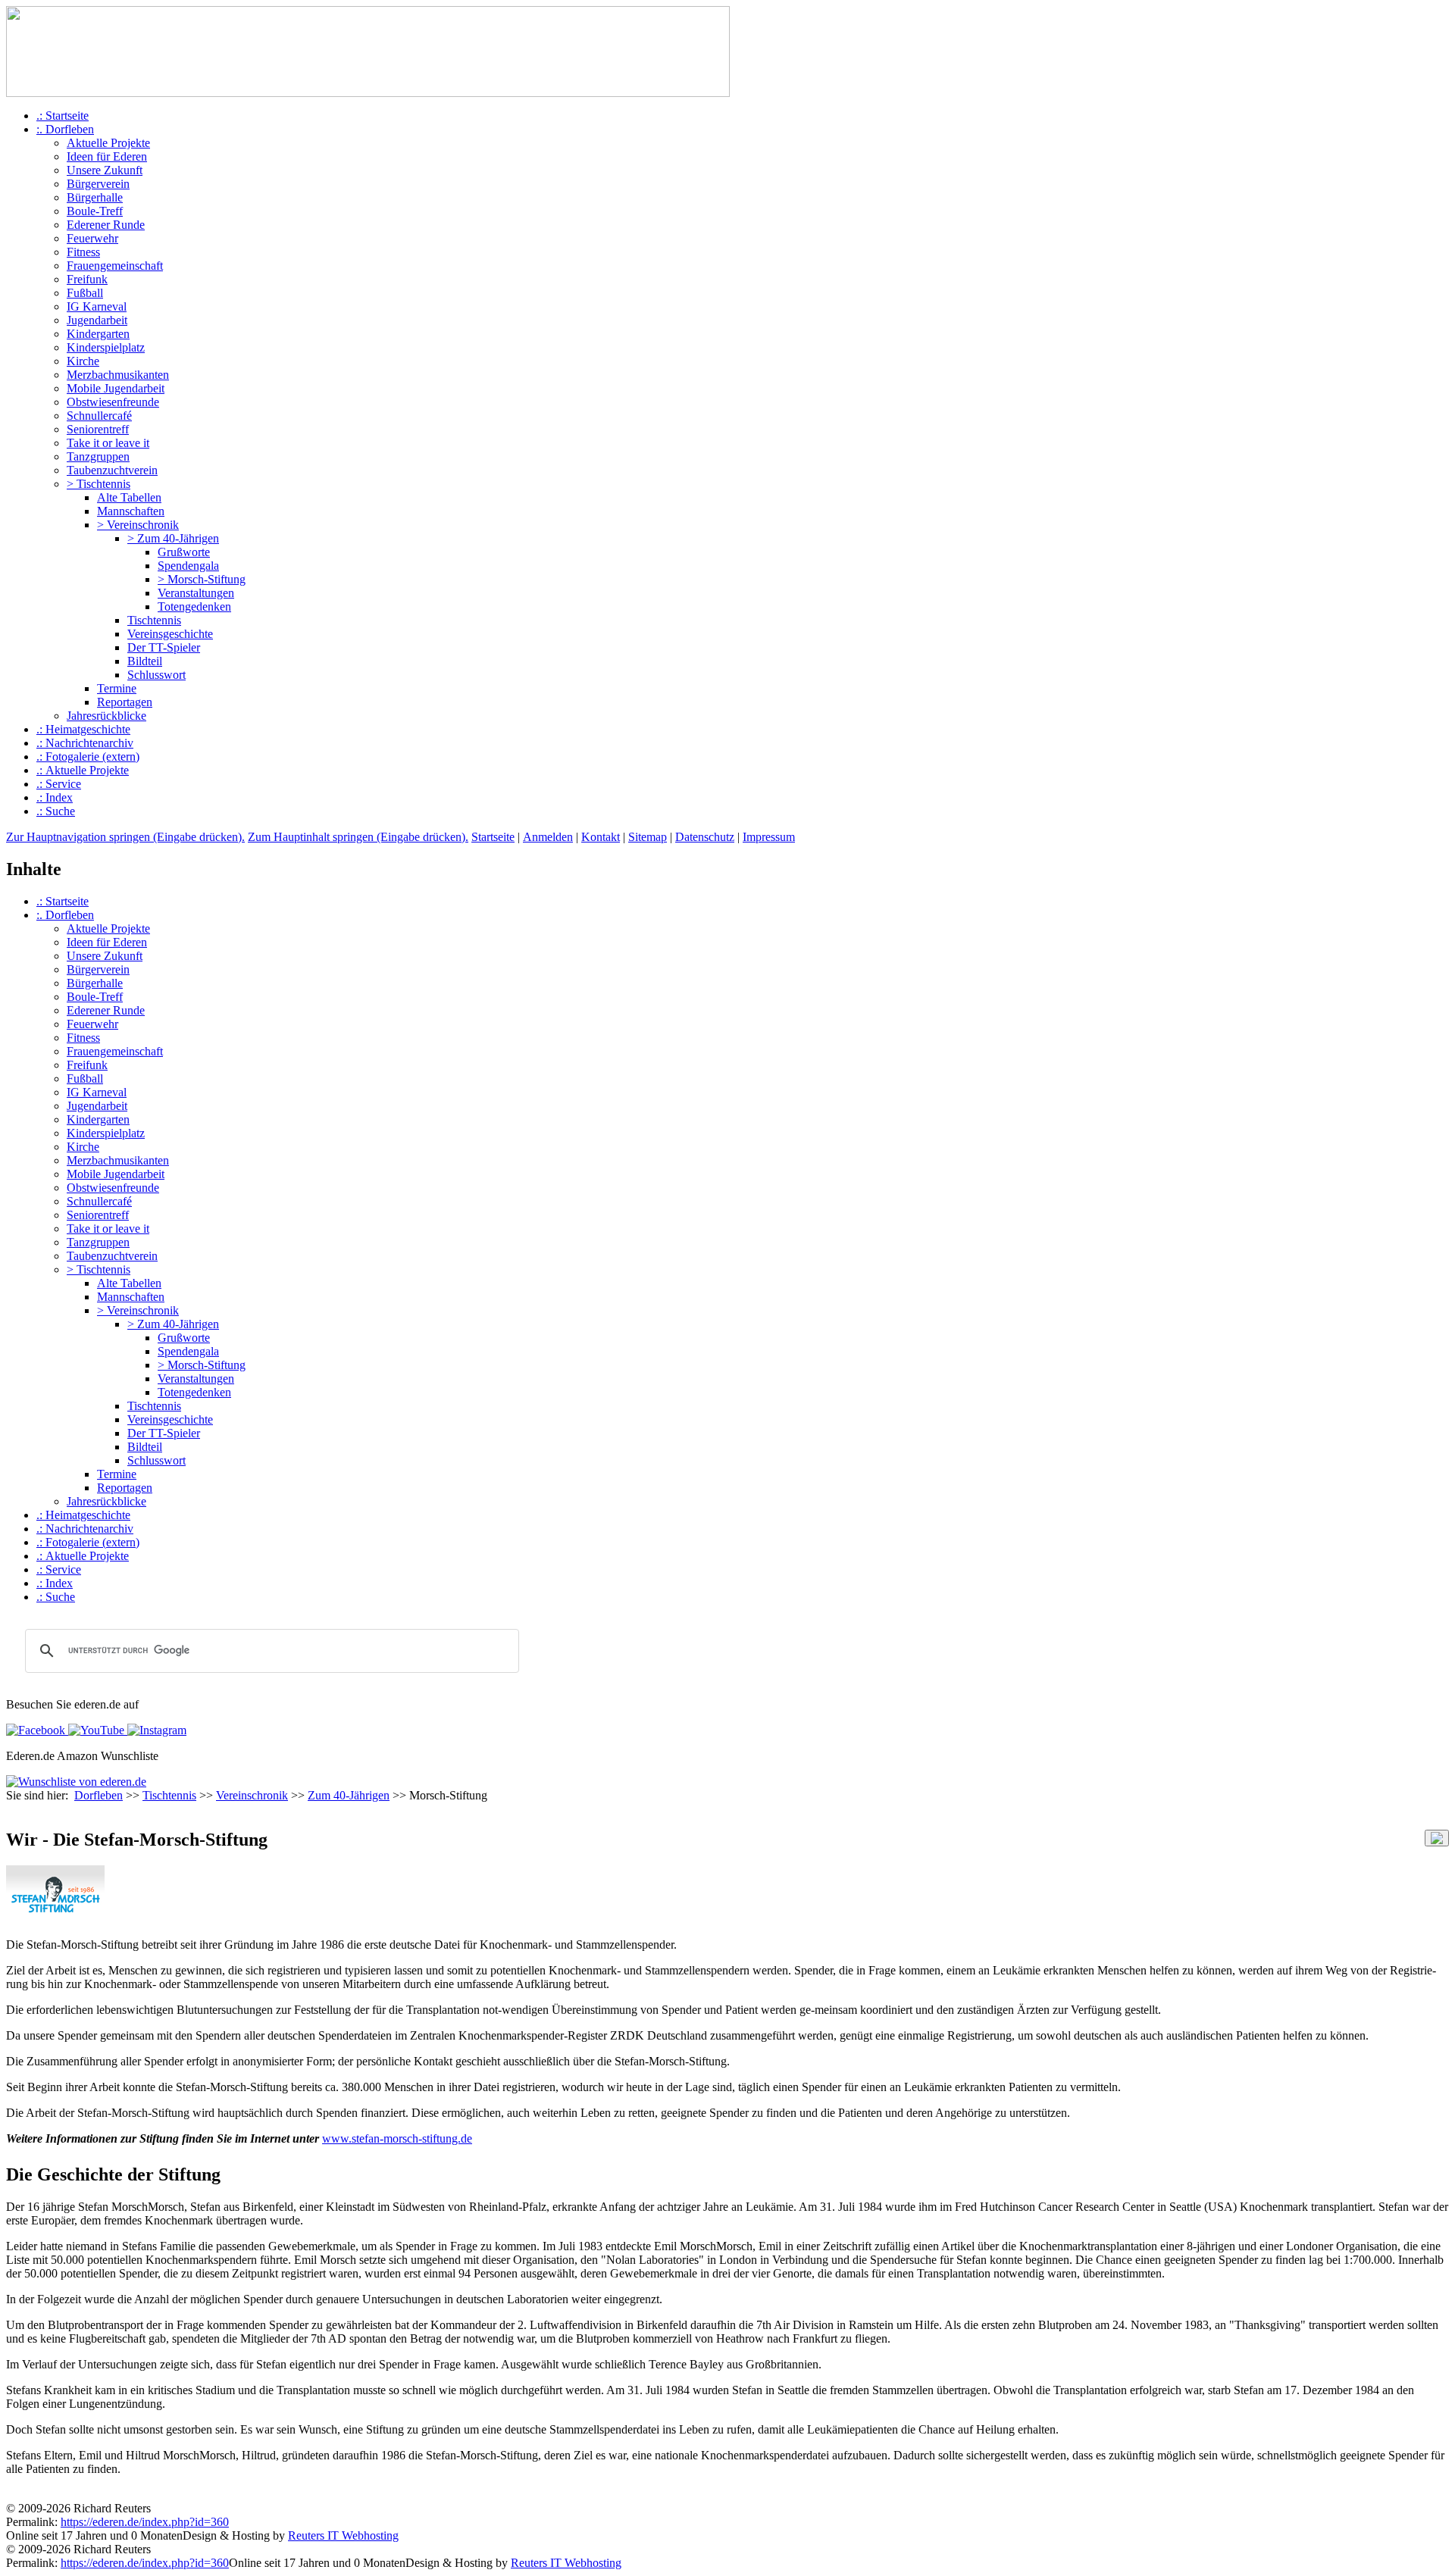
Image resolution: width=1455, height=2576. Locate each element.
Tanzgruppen (98, 456)
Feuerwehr (92, 238)
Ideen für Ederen (107, 156)
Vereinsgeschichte (170, 634)
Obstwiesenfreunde (113, 402)
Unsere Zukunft (105, 170)
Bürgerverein (98, 184)
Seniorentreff (98, 429)
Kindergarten (98, 334)
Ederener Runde (106, 225)
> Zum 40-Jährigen (173, 538)
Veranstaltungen (196, 593)
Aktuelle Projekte (108, 143)
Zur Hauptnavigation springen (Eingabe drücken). (125, 837)
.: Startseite (63, 116)
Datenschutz (705, 837)
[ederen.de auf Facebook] (36, 1730)
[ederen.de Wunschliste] (76, 1782)
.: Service (59, 784)
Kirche (83, 361)
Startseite (493, 837)
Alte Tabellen (129, 497)
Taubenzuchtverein (112, 470)
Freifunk (87, 279)
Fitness (83, 252)
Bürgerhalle (95, 197)
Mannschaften (131, 511)
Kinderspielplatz (106, 347)
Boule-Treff (95, 211)
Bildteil (145, 661)
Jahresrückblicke (106, 716)
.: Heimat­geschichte (83, 729)
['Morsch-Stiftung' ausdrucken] (12, 1810)
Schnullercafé (99, 416)
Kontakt (601, 837)
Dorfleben (99, 1795)
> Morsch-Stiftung (202, 579)
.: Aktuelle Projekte (83, 770)
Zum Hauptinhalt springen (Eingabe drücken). (358, 837)
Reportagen (125, 702)
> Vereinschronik (138, 525)
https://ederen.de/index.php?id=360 (145, 2522)
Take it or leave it (108, 443)
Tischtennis (154, 620)
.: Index (55, 797)
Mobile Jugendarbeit (116, 388)
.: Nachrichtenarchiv (85, 743)
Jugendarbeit (97, 320)
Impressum (769, 837)
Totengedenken (194, 606)
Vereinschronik (252, 1795)
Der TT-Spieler (164, 647)
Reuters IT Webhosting (343, 2535)
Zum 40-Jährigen (349, 1795)
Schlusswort (156, 675)
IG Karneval (97, 306)
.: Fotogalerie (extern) (88, 757)
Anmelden (548, 837)
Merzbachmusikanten (118, 375)
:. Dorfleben (65, 129)
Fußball (85, 293)
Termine (117, 688)
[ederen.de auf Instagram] (155, 1730)
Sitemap (648, 837)
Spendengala (188, 566)
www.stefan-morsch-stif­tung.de (397, 2138)
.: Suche (56, 811)
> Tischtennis (99, 484)
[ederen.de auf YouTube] (95, 1730)
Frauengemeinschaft (115, 266)
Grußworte (184, 552)
